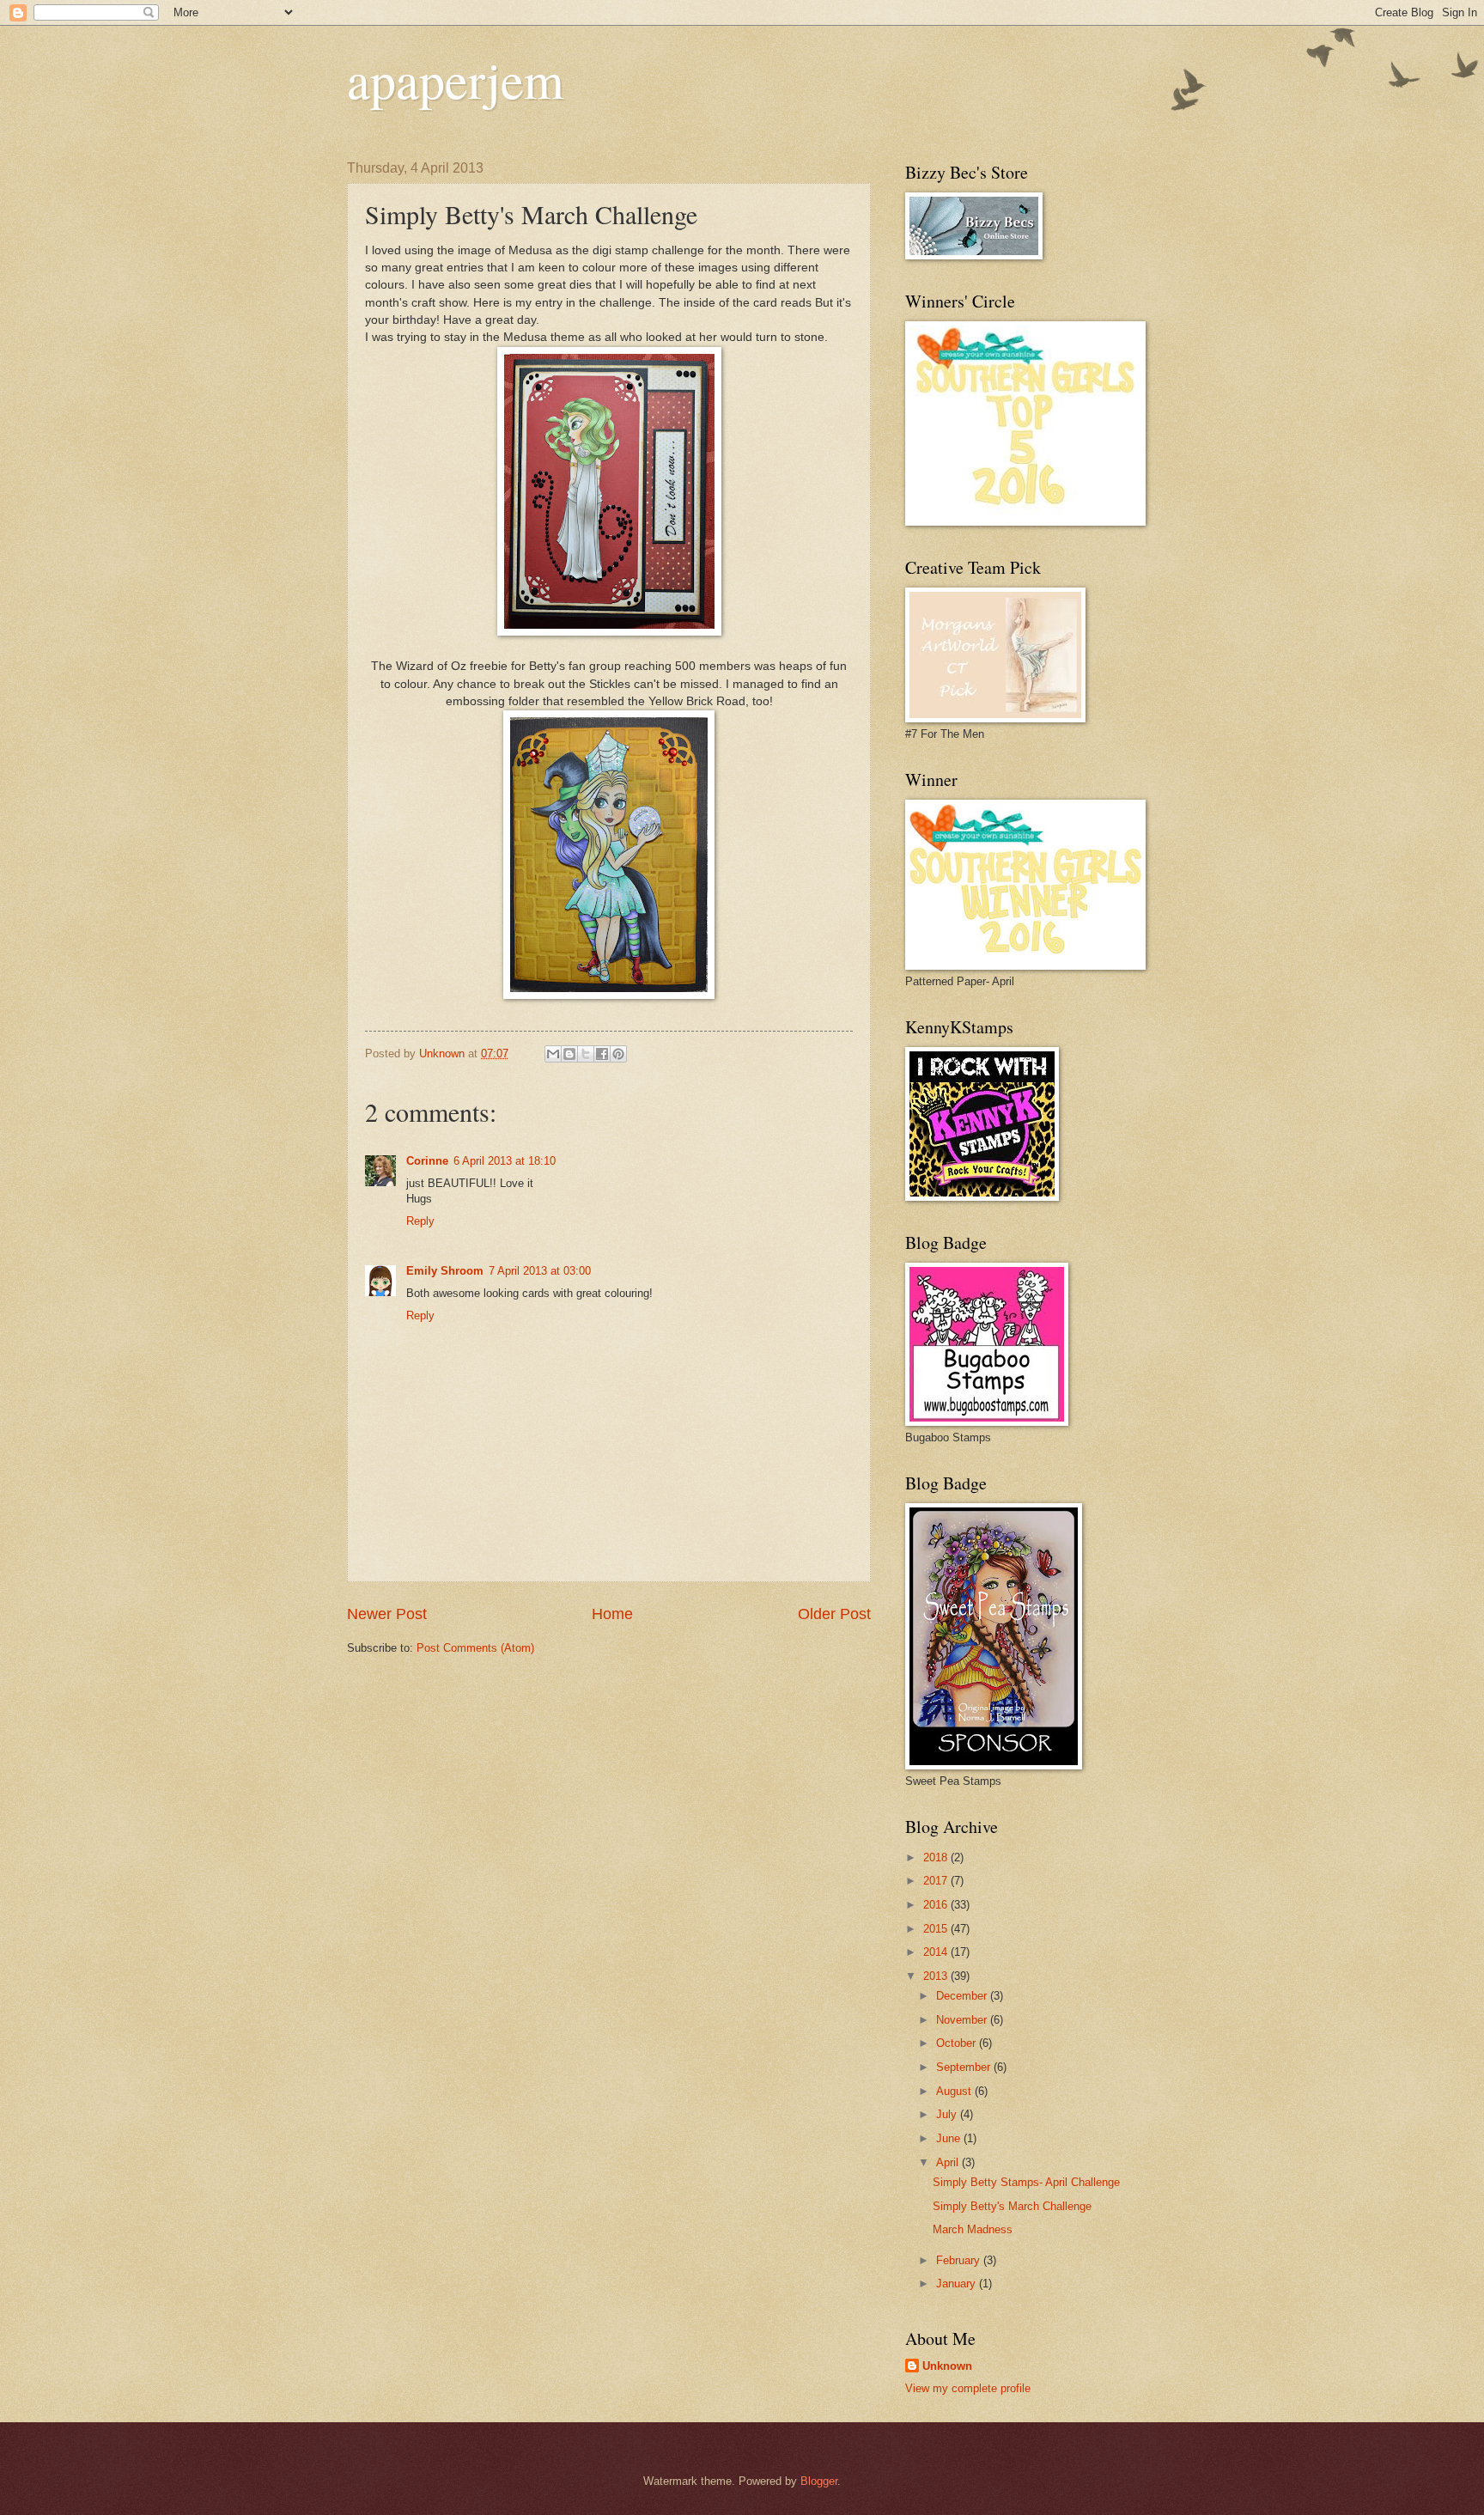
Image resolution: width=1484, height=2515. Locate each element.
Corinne (427, 1161)
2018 (937, 1857)
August (955, 2091)
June (950, 2138)
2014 (937, 1952)
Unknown (947, 2366)
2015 (937, 1929)
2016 (937, 1905)
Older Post (834, 1614)
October (958, 2043)
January (958, 2284)
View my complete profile (968, 2388)
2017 (937, 1881)
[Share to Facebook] (602, 1054)
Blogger (819, 2481)
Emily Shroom (445, 1271)
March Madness (973, 2229)
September (965, 2067)
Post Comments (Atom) (475, 1648)
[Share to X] (586, 1054)
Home (612, 1614)
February (960, 2260)
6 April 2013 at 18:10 (505, 1161)
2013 (937, 1976)
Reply (420, 1221)
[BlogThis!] (569, 1054)
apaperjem (456, 79)
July (948, 2114)
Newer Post (387, 1614)
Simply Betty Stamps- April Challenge (1026, 2182)
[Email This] (553, 1054)
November (963, 2020)
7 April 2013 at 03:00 (540, 1271)
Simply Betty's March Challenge (1012, 2206)
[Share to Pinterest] (618, 1054)
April (949, 2162)
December (963, 1996)
